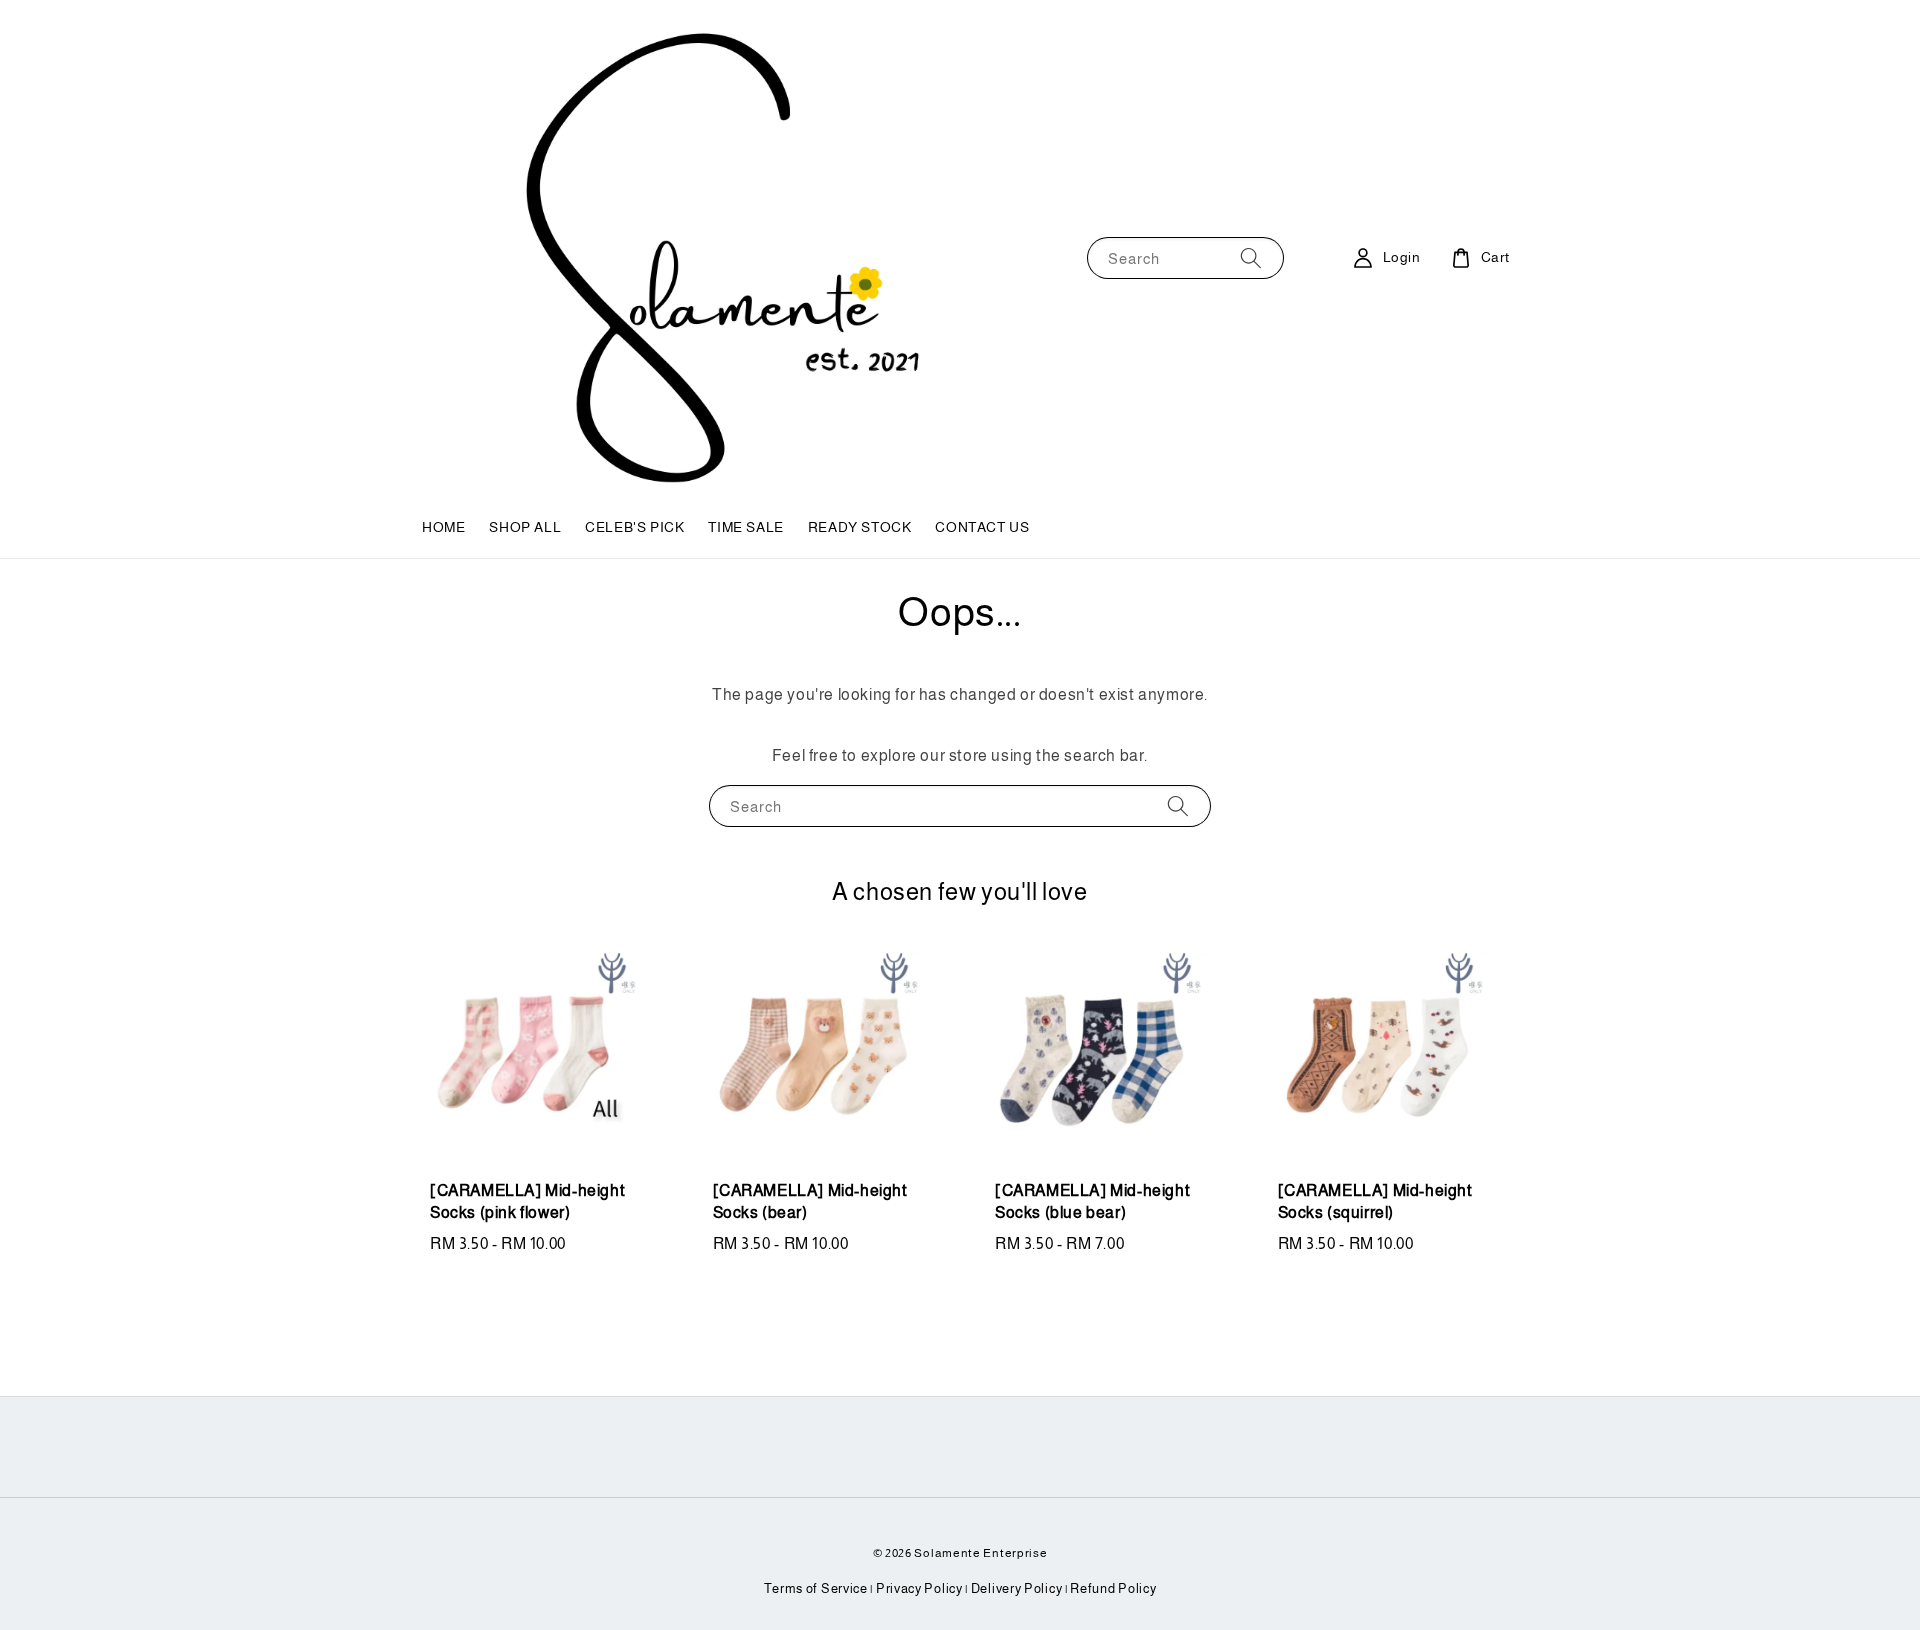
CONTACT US (982, 527)
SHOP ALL (525, 527)
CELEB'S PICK (634, 527)
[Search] (1251, 257)
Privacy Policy (919, 1588)
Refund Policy (1113, 1588)
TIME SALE (745, 527)
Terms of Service (816, 1588)
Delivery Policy (1017, 1588)
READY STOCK (860, 527)
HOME (443, 527)
